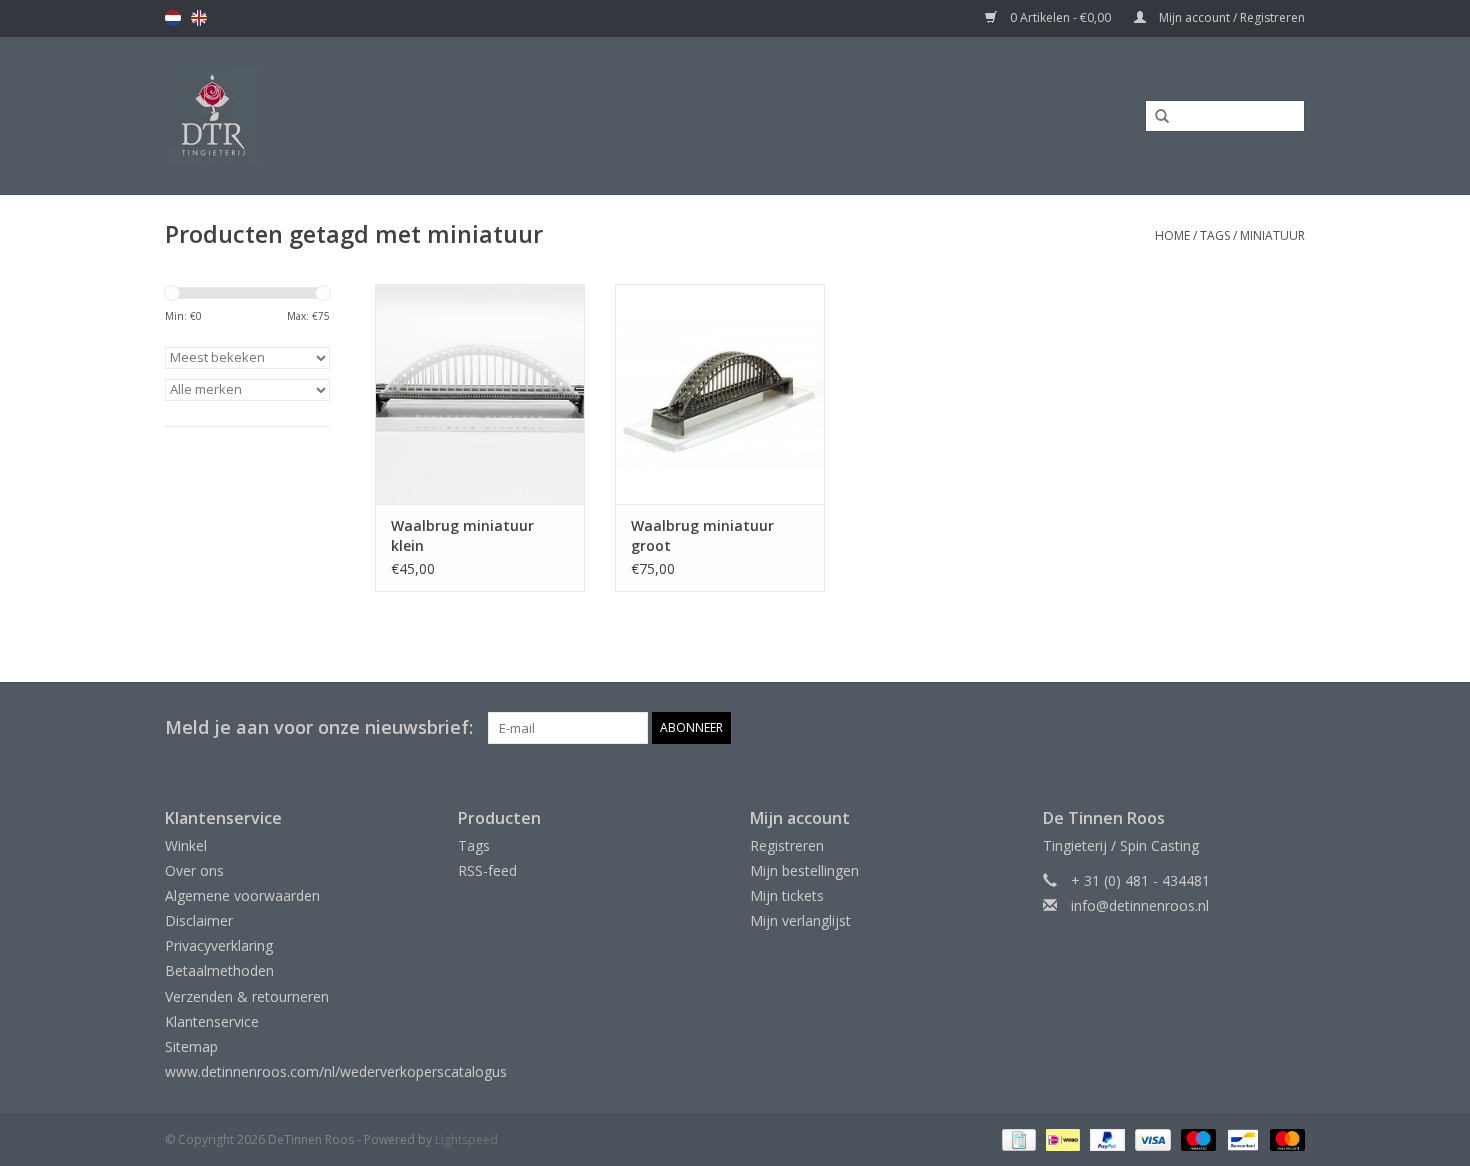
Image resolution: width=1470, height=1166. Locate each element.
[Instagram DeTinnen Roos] (1289, 728)
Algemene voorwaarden (242, 895)
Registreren (787, 845)
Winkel (186, 845)
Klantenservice (212, 1021)
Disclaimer (199, 920)
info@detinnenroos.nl (1140, 905)
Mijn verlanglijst (800, 920)
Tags (1215, 235)
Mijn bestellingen (804, 870)
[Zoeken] (1155, 117)
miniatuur (1272, 235)
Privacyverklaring (219, 945)
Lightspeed (466, 1139)
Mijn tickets (787, 895)
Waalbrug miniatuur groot (702, 535)
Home (1172, 235)
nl (173, 18)
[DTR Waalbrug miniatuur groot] (720, 394)
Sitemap (191, 1046)
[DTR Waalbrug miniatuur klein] (480, 394)
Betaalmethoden (219, 970)
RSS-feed (487, 870)
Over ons (194, 870)
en (199, 18)
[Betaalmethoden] (1017, 1139)
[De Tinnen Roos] (372, 115)
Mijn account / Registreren (1230, 17)
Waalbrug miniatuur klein (462, 535)
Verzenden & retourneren (247, 996)
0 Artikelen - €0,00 (1060, 17)
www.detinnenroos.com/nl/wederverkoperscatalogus (336, 1071)
